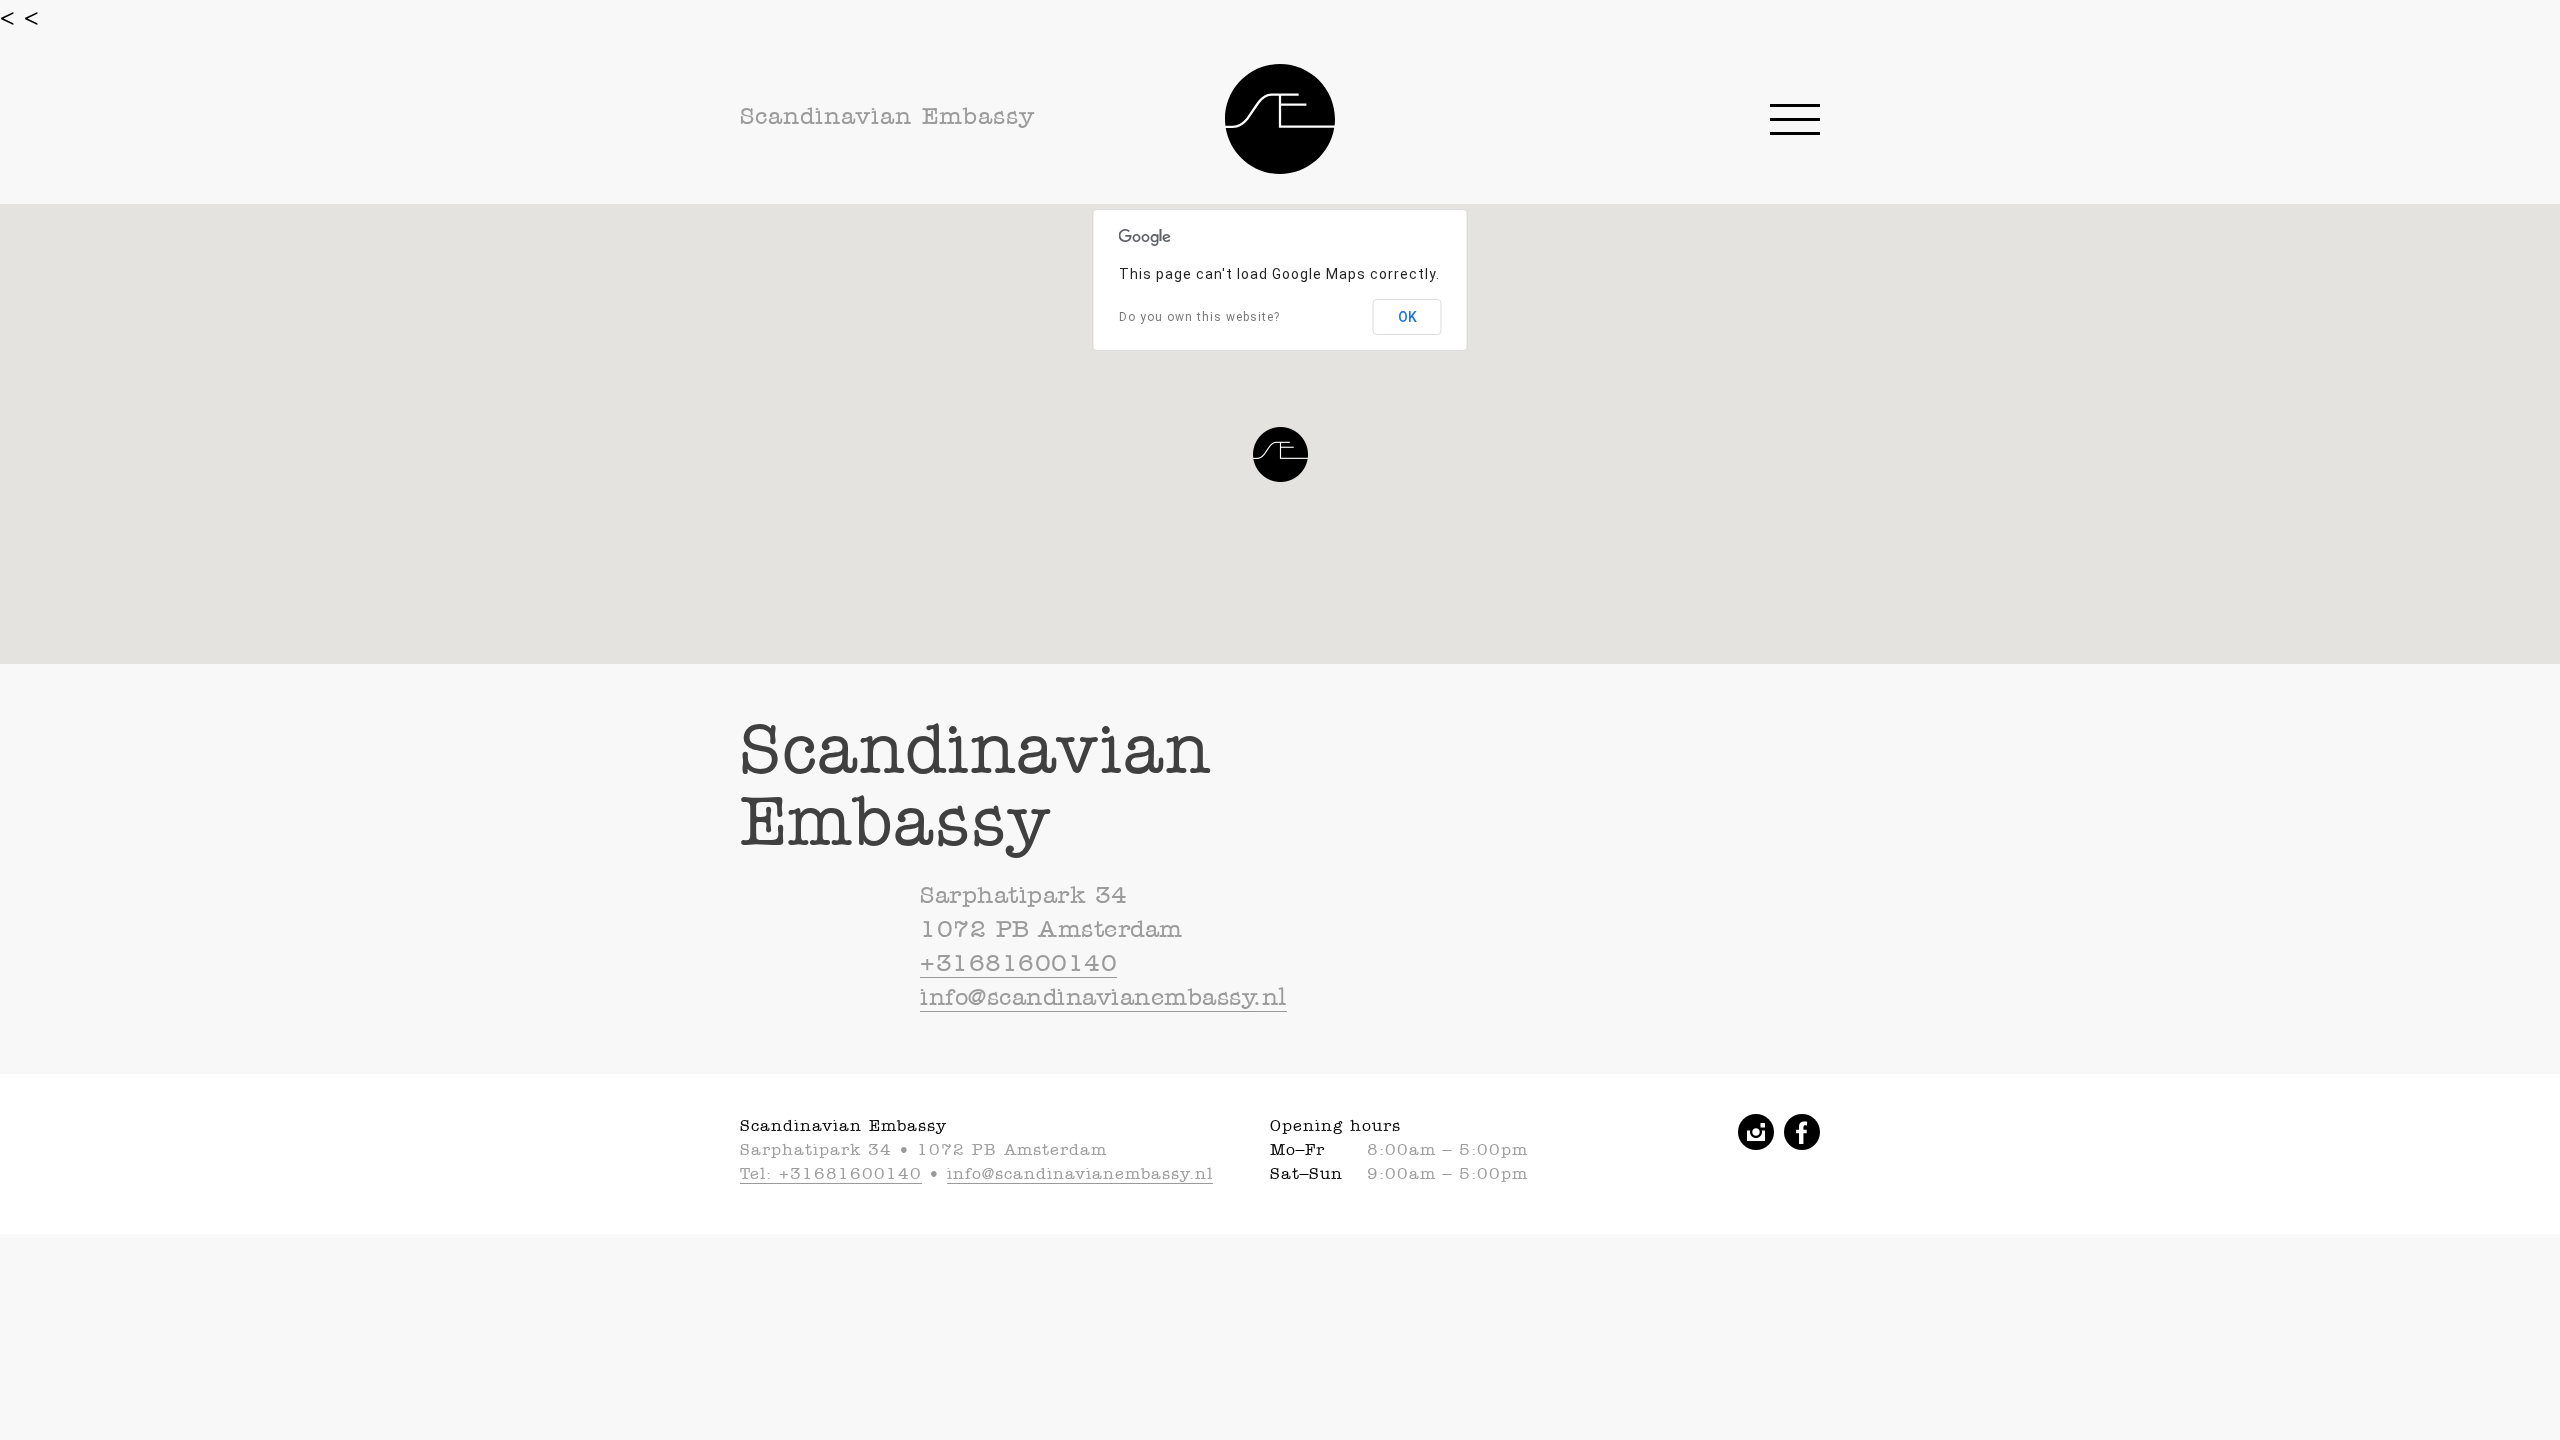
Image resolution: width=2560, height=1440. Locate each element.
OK (1407, 317)
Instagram (1756, 1132)
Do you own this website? (1199, 317)
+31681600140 (1018, 963)
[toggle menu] (1795, 119)
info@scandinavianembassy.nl (1103, 997)
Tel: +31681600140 (831, 1173)
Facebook (1802, 1132)
